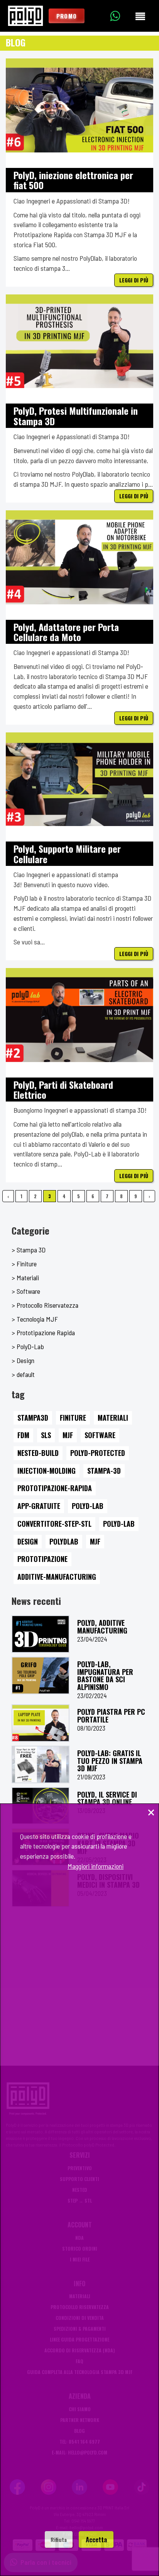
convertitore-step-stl (54, 1524)
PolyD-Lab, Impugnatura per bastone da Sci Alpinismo (105, 1675)
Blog (16, 42)
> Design (23, 1360)
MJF (68, 1435)
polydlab (64, 1541)
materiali (113, 1418)
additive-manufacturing (57, 1577)
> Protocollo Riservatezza (45, 1305)
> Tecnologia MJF (35, 1319)
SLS (46, 1435)
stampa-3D (104, 1471)
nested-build (38, 1453)
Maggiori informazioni (96, 1866)
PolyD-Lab (119, 1524)
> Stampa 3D (29, 1250)
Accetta (96, 2539)
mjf (95, 1541)
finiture (73, 1418)
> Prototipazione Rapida (43, 1332)
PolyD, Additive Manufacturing (102, 1627)
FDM (23, 1435)
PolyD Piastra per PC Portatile (111, 1716)
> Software (26, 1291)
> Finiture (24, 1264)
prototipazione (42, 1559)
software (100, 1435)
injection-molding (47, 1471)
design (28, 1541)
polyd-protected (98, 1453)
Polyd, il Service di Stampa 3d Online (107, 1798)
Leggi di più (134, 280)
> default (23, 1374)
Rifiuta (59, 2539)
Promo (67, 16)
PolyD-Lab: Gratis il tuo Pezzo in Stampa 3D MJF (110, 1761)
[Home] (25, 16)
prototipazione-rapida (55, 1488)
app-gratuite (39, 1506)
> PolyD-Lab (28, 1346)
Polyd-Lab (88, 1506)
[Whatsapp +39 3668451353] (121, 16)
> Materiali (25, 1278)
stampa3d (33, 1418)
